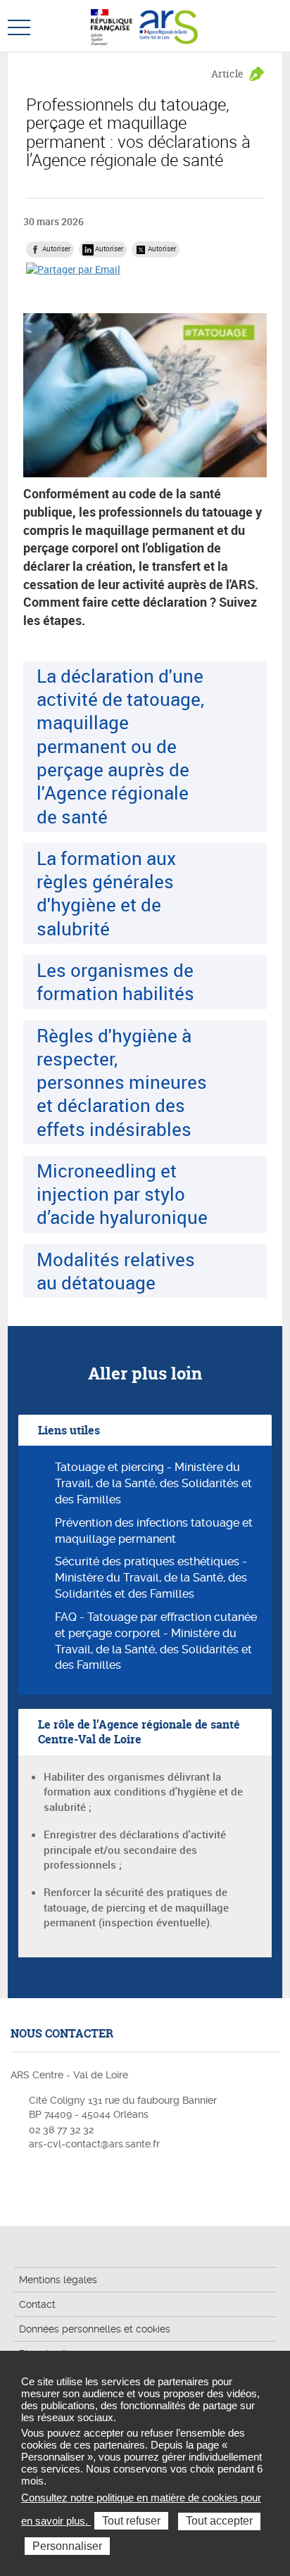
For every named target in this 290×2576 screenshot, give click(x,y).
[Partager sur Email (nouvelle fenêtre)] (73, 269)
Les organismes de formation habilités (115, 981)
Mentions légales (58, 2280)
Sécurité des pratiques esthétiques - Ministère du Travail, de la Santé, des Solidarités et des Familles (151, 1578)
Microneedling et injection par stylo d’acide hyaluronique (122, 1194)
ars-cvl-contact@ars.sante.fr (94, 2144)
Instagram (20, 2186)
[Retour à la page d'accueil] (169, 25)
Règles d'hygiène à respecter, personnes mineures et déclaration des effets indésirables (122, 1082)
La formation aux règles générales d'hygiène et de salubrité (106, 893)
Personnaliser (67, 2546)
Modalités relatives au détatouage (116, 1271)
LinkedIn (42, 2186)
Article (227, 74)
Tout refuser (131, 2521)
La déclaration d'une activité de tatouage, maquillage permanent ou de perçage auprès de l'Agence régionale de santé (120, 746)
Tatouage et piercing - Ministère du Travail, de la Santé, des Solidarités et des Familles (153, 1483)
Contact (37, 2304)
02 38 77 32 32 (61, 2130)
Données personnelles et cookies (95, 2329)
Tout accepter (219, 2521)
